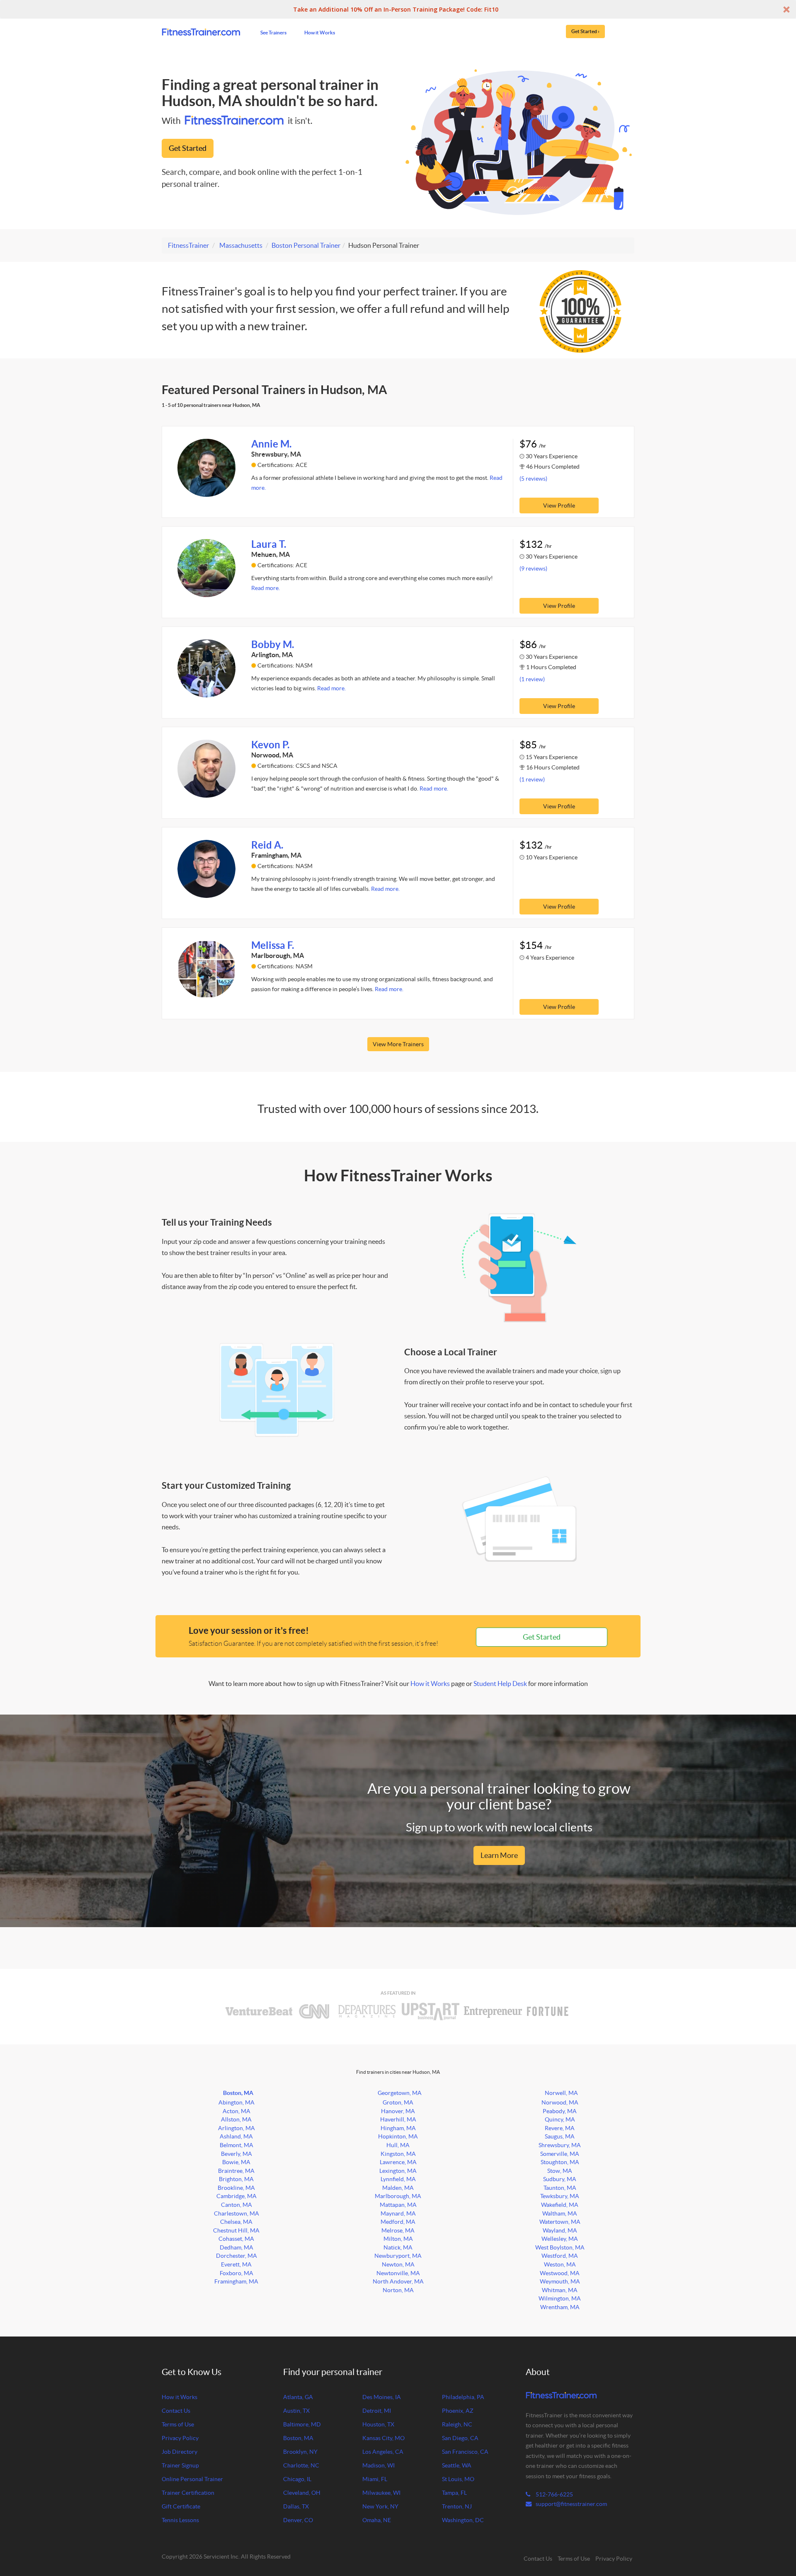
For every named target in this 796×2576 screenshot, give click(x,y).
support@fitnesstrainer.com (571, 2504)
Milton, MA (398, 2239)
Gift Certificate (181, 2506)
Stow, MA (560, 2171)
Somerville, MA (560, 2154)
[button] (398, 9)
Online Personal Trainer (192, 2479)
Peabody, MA (560, 2111)
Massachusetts (241, 245)
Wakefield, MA (560, 2205)
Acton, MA (237, 2111)
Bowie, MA (236, 2162)
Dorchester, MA (237, 2256)
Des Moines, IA (382, 2397)
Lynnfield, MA (398, 2179)
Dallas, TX (296, 2506)
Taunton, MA (560, 2188)
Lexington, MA (398, 2171)
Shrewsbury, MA (560, 2145)
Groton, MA (398, 2102)
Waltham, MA (560, 2213)
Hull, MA (398, 2145)
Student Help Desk (500, 1683)
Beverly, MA (237, 2154)
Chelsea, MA (236, 2222)
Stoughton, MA (560, 2162)
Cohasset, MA (236, 2239)
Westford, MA (560, 2256)
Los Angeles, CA (383, 2452)
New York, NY (380, 2506)
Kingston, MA (398, 2154)
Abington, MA (237, 2102)
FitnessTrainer (188, 245)
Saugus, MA (560, 2136)
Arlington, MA (237, 2128)
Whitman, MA (560, 2290)
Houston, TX (378, 2424)
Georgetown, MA (400, 2093)
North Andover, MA (398, 2281)
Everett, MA (236, 2264)
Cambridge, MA (237, 2196)
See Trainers (273, 32)
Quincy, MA (560, 2119)
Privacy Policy (180, 2438)
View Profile (559, 506)
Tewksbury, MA (560, 2196)
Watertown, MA (560, 2222)
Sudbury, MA (560, 2179)
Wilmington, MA (560, 2298)
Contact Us (176, 2411)
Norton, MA (398, 2290)
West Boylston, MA (560, 2247)
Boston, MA (238, 2093)
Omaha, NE (377, 2520)
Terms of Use (178, 2424)
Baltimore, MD (302, 2424)
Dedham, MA (237, 2247)
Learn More (499, 1855)
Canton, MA (237, 2205)
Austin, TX (296, 2411)
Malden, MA (398, 2188)
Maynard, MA (398, 2213)
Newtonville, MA (398, 2273)
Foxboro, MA (237, 2273)
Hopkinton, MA (398, 2136)
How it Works (320, 32)
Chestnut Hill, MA (236, 2230)
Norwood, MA (560, 2102)
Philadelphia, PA (463, 2397)
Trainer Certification (188, 2493)
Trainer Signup (180, 2465)
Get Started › (585, 31)
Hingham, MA (398, 2128)
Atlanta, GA (298, 2397)
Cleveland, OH (302, 2493)
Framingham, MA (236, 2281)
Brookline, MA (236, 2188)
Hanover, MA (398, 2111)
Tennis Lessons (180, 2520)
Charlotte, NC (301, 2465)
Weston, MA (560, 2264)
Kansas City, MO (383, 2438)
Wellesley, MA (560, 2239)
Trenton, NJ (457, 2506)
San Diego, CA (460, 2438)
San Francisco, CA (465, 2452)
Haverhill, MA (398, 2119)
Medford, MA (398, 2222)
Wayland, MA (560, 2230)
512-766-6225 (554, 2494)
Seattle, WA (457, 2465)
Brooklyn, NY (300, 2452)
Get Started (188, 148)
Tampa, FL (454, 2493)
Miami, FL (375, 2479)
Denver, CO (298, 2520)
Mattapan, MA (398, 2205)
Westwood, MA (560, 2273)
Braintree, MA (236, 2171)
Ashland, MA (236, 2136)
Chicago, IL (297, 2479)
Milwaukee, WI (381, 2493)
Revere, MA (560, 2128)
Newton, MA (398, 2264)
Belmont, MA (237, 2145)
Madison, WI (379, 2465)
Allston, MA (236, 2119)
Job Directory (180, 2452)
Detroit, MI (377, 2411)
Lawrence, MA (398, 2162)
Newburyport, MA (398, 2256)
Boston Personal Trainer (306, 245)
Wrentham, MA (560, 2307)
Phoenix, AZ (458, 2411)
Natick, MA (398, 2247)
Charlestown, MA (237, 2213)
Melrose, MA (398, 2230)
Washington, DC (463, 2520)
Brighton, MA (236, 2179)
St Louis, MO (458, 2479)
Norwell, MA (561, 2093)
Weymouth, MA (560, 2281)
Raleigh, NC (457, 2424)
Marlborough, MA (398, 2196)
